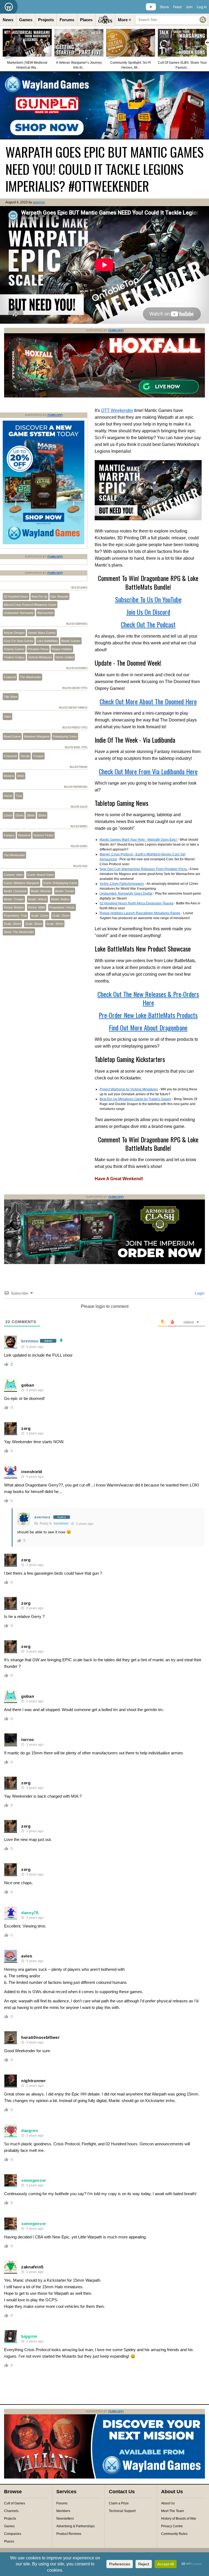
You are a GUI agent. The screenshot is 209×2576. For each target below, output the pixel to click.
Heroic (8, 796)
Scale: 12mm (40, 916)
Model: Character (15, 891)
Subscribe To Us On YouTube (148, 599)
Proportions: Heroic (62, 907)
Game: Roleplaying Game (60, 883)
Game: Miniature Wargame (21, 883)
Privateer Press (38, 649)
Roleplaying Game (65, 736)
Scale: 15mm (61, 916)
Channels (11, 2511)
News (8, 20)
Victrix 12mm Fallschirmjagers (122, 884)
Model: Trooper (14, 899)
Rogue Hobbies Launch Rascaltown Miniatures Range (140, 913)
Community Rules (174, 2534)
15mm (19, 815)
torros (28, 1740)
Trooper (38, 756)
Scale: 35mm (34, 924)
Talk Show (11, 697)
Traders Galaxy (14, 657)
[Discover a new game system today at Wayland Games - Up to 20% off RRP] (104, 1263)
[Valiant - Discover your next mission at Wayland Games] (104, 2477)
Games (26, 20)
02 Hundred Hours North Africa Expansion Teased (136, 903)
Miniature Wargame (37, 736)
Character (10, 756)
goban (28, 1385)
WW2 (21, 776)
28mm (31, 815)
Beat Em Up (39, 596)
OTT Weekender (117, 410)
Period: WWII (37, 907)
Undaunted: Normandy (19, 613)
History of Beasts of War (179, 2519)
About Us (168, 2503)
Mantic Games (71, 641)
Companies (13, 2534)
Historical (24, 835)
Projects (46, 20)
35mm (42, 815)
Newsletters (65, 2519)
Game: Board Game (41, 875)
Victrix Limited (65, 657)
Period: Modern (14, 907)
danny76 (30, 1913)
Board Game (12, 736)
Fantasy (9, 835)
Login (199, 1293)
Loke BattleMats (47, 641)
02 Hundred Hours (16, 596)
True (19, 796)
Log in (202, 7)
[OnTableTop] (9, 7)
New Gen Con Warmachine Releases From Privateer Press (144, 869)
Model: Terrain (65, 891)
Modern (9, 776)
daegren (30, 2130)
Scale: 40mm (55, 924)
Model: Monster (41, 891)
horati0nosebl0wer (41, 2037)
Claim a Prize (119, 2503)
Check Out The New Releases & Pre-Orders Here (148, 998)
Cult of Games (15, 2503)
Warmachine (45, 613)
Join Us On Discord (148, 612)
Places (86, 20)
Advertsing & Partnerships (76, 2526)
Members (63, 2511)
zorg (26, 1428)
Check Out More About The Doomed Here (148, 701)
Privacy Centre (172, 2526)
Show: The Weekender (19, 932)
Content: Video (13, 875)
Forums (67, 20)
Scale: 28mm (12, 924)
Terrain (25, 756)
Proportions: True (15, 916)
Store (164, 7)
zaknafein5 (32, 2267)
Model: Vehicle (37, 899)
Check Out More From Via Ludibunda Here (148, 771)
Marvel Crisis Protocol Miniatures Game (30, 605)
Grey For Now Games (19, 641)
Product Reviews (69, 2534)
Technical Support (122, 2511)
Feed (177, 7)
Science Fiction (44, 835)
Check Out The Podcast (148, 624)
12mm (8, 815)
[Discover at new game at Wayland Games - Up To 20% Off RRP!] (44, 543)
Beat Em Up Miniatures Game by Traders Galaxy (135, 1099)
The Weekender (30, 677)
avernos (39, 202)
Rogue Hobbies (62, 649)
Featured (10, 677)
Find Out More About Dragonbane (148, 1027)
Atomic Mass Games (42, 633)
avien (27, 1956)
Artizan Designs (14, 633)
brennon (30, 1341)
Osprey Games (14, 649)
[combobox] (171, 20)
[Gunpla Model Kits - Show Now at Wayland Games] (104, 105)
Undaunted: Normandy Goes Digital (126, 894)
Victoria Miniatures (40, 657)
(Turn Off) (116, 330)
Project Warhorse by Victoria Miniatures (129, 1089)
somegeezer (34, 2180)
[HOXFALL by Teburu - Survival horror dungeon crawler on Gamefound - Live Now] (104, 396)
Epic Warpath (59, 596)
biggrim (29, 2336)
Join (189, 7)
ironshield (32, 1472)
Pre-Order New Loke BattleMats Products (148, 1015)
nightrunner (34, 2081)
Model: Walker (60, 899)
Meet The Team (173, 2511)
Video (7, 717)
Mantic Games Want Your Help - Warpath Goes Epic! (139, 840)
